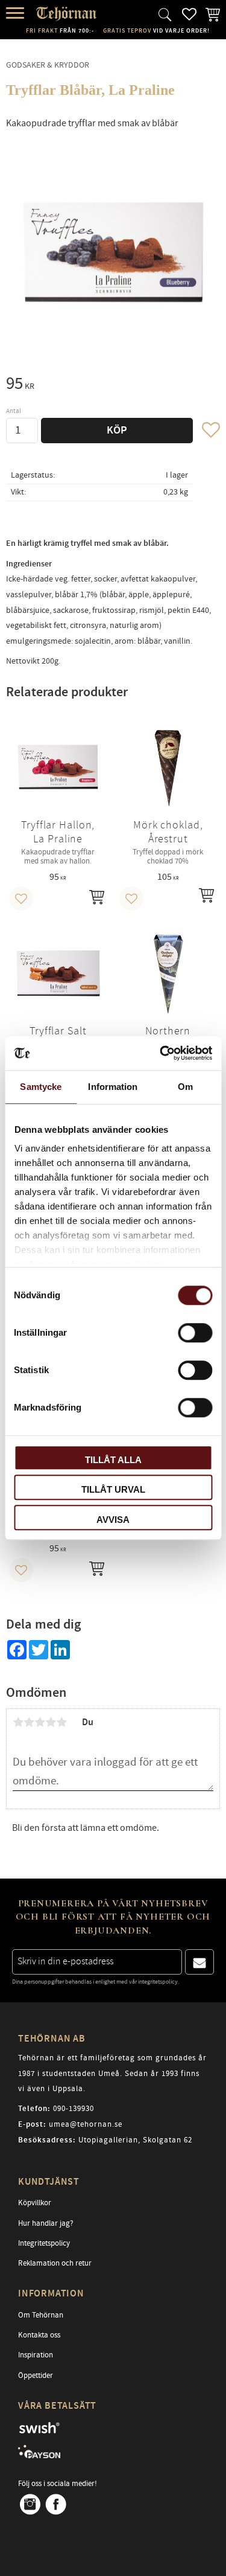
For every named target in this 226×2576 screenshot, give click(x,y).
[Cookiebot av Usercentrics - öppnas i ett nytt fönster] (161, 1053)
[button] (17, 14)
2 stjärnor (29, 1722)
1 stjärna (18, 1722)
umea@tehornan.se (86, 2124)
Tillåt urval (113, 1489)
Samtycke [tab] (41, 1087)
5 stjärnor (61, 1722)
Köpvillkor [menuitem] (35, 2203)
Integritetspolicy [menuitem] (44, 2243)
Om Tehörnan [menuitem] (41, 2315)
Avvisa (113, 1520)
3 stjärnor (40, 1722)
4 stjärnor (51, 1722)
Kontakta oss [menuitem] (39, 2335)
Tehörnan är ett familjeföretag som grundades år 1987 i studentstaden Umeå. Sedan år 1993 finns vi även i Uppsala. (112, 2073)
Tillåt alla (113, 1460)
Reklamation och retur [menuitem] (55, 2263)
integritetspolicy (158, 1982)
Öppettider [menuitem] (36, 2376)
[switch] (195, 1333)
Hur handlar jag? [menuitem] (46, 2223)
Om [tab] (185, 1087)
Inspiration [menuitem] (36, 2355)
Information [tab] (113, 1087)
